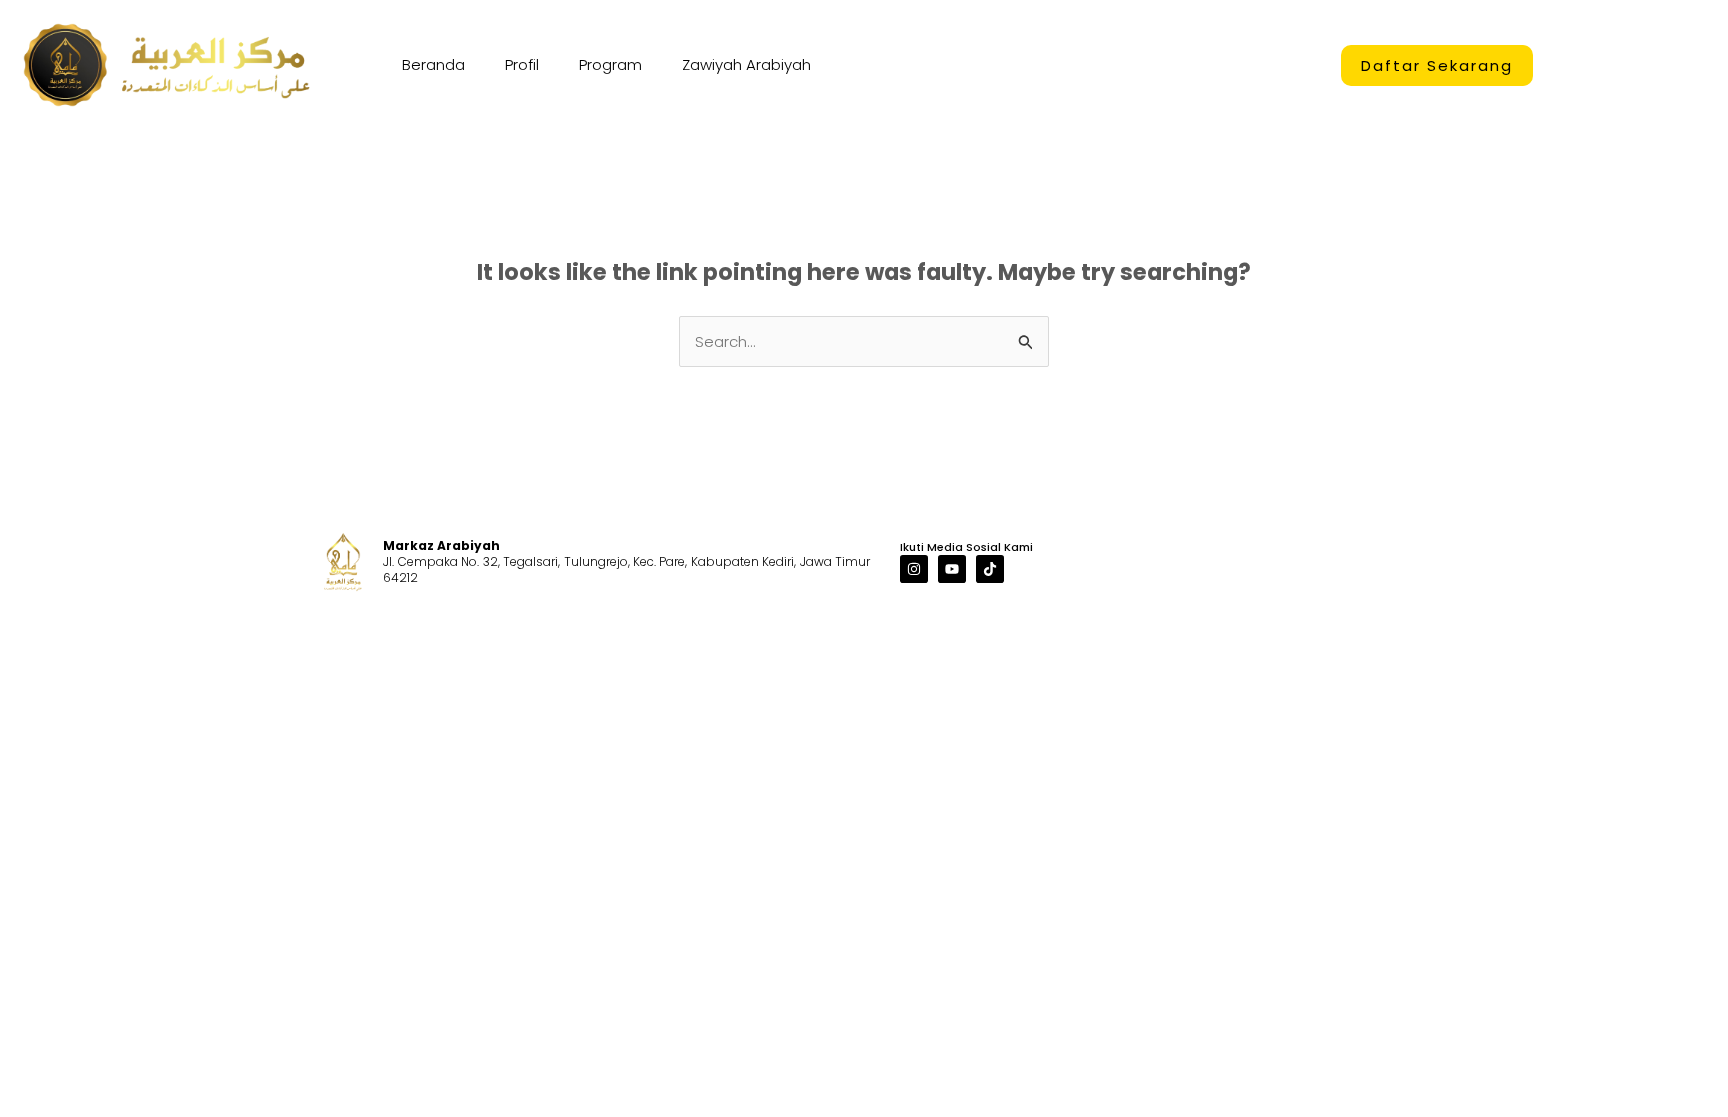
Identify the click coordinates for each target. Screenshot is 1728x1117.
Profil (522, 64)
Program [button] (610, 64)
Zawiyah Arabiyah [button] (746, 64)
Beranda (433, 64)
